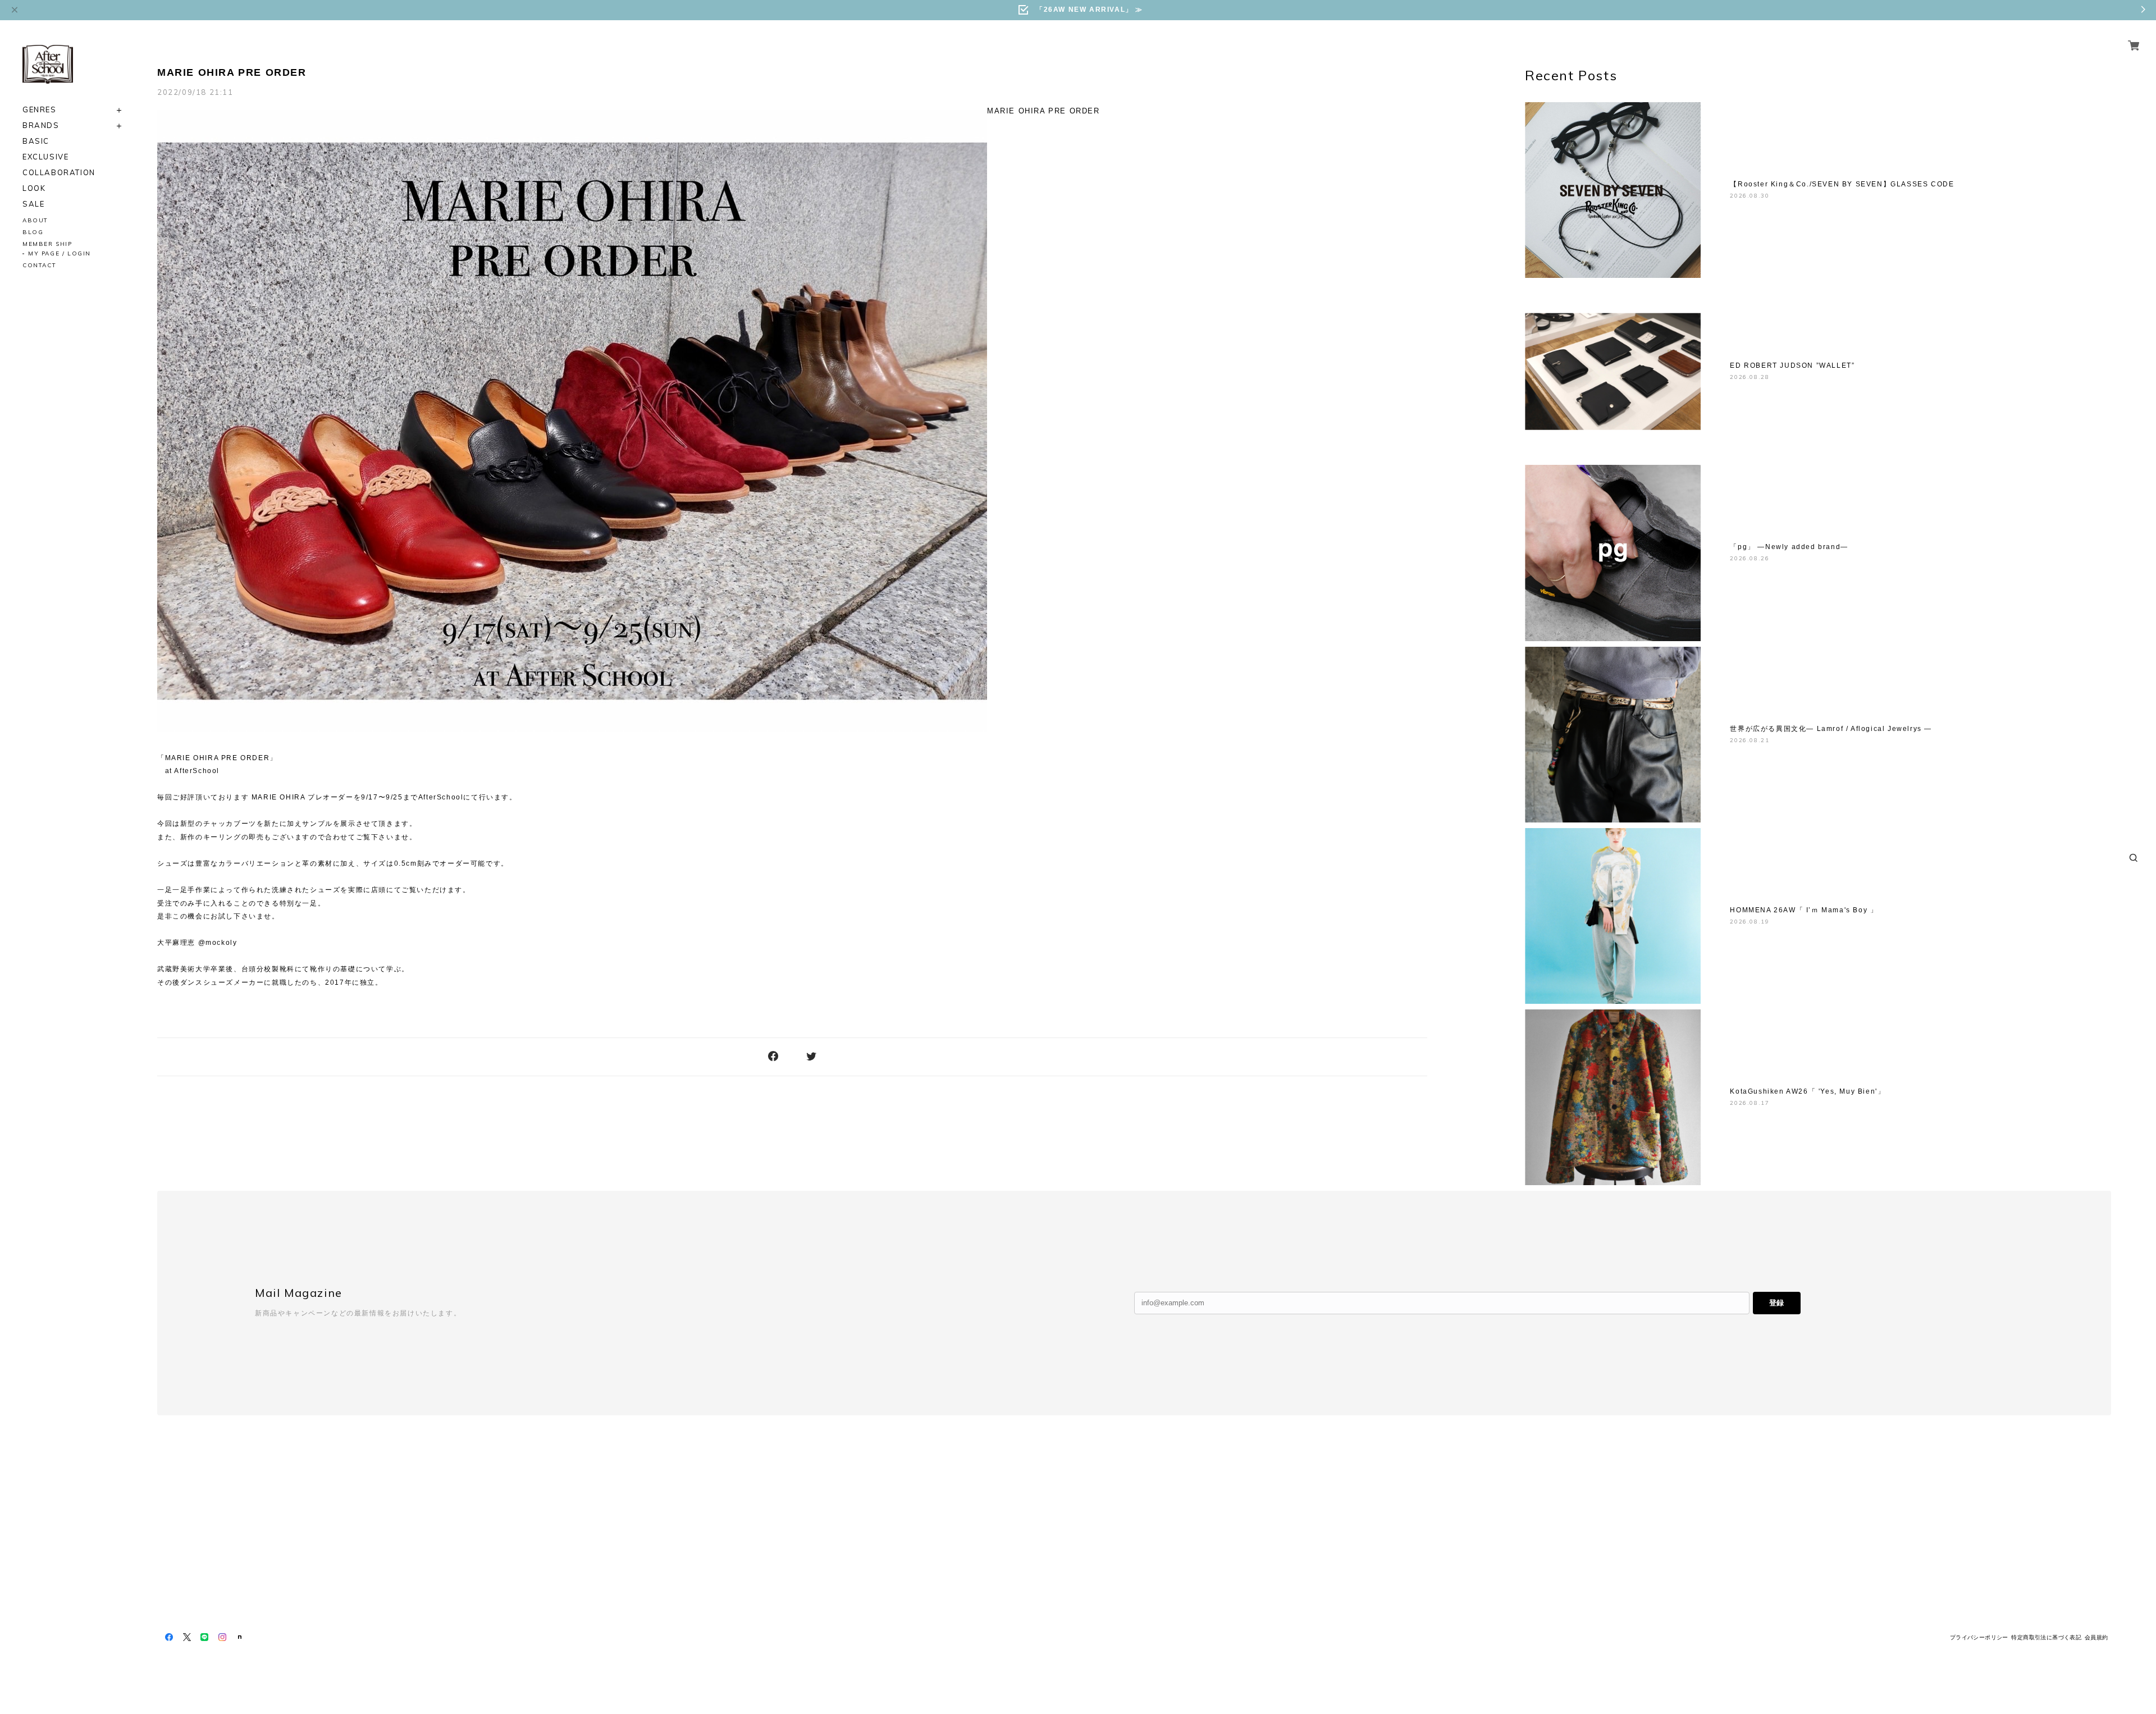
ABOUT (35, 220)
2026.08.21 (1750, 740)
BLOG (33, 232)
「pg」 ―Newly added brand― (1789, 547)
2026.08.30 (1750, 196)
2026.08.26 (1750, 558)
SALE (33, 204)
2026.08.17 (1750, 1103)
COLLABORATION (59, 173)
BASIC (36, 141)
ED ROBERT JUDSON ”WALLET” (1792, 365)
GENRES (40, 110)
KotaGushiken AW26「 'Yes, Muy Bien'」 (1807, 1091)
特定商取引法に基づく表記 (2046, 1637)
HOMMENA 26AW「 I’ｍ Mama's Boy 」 (1804, 910)
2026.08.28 (1750, 377)
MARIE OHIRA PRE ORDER (232, 72)
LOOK (34, 188)
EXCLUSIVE (45, 157)
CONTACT (39, 265)
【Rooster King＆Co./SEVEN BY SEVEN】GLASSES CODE (1842, 184)
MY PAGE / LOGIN (60, 253)
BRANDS (41, 125)
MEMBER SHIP (47, 244)
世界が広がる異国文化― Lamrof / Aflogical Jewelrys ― (1831, 729)
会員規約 (2096, 1637)
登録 (1776, 1303)
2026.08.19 (1750, 922)
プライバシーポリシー (1979, 1637)
